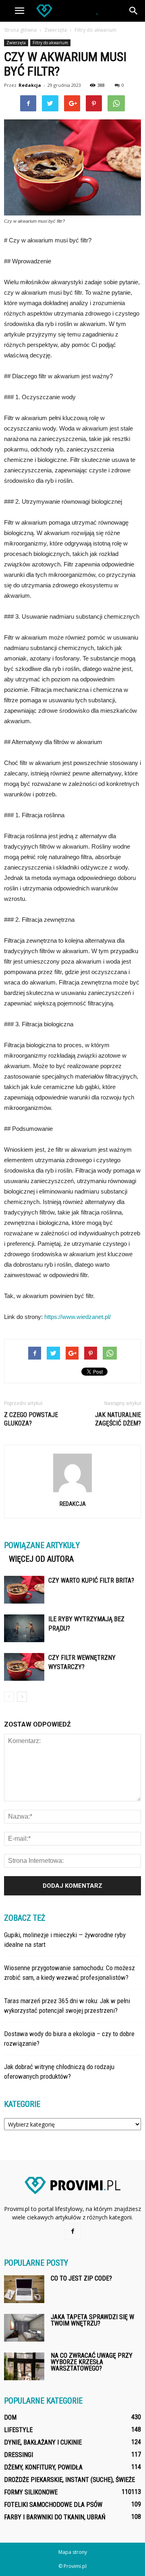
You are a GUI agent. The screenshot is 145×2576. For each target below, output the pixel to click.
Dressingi (19, 2455)
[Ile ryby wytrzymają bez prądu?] (24, 1628)
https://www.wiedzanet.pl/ (78, 1317)
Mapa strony (73, 2552)
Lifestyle (18, 2430)
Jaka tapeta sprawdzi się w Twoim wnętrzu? (92, 2320)
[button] (134, 11)
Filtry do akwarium (50, 43)
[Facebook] (72, 2231)
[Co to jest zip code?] (24, 2289)
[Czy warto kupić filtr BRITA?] (24, 1590)
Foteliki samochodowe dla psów (53, 2505)
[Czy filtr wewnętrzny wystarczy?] (24, 1667)
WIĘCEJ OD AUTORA (41, 1559)
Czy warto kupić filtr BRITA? (91, 1580)
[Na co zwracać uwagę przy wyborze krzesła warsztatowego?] (24, 2366)
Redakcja (30, 85)
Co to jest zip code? (81, 2278)
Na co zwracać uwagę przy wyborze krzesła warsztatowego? (92, 2362)
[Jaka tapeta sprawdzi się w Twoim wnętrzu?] (24, 2328)
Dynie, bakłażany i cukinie (43, 2442)
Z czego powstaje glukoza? (31, 1419)
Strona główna (20, 30)
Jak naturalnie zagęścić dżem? (118, 1419)
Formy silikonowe (31, 2492)
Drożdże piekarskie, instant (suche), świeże (69, 2480)
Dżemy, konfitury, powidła (43, 2467)
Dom (10, 2417)
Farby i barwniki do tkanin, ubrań (55, 2517)
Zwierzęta (16, 43)
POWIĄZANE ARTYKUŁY (42, 1545)
